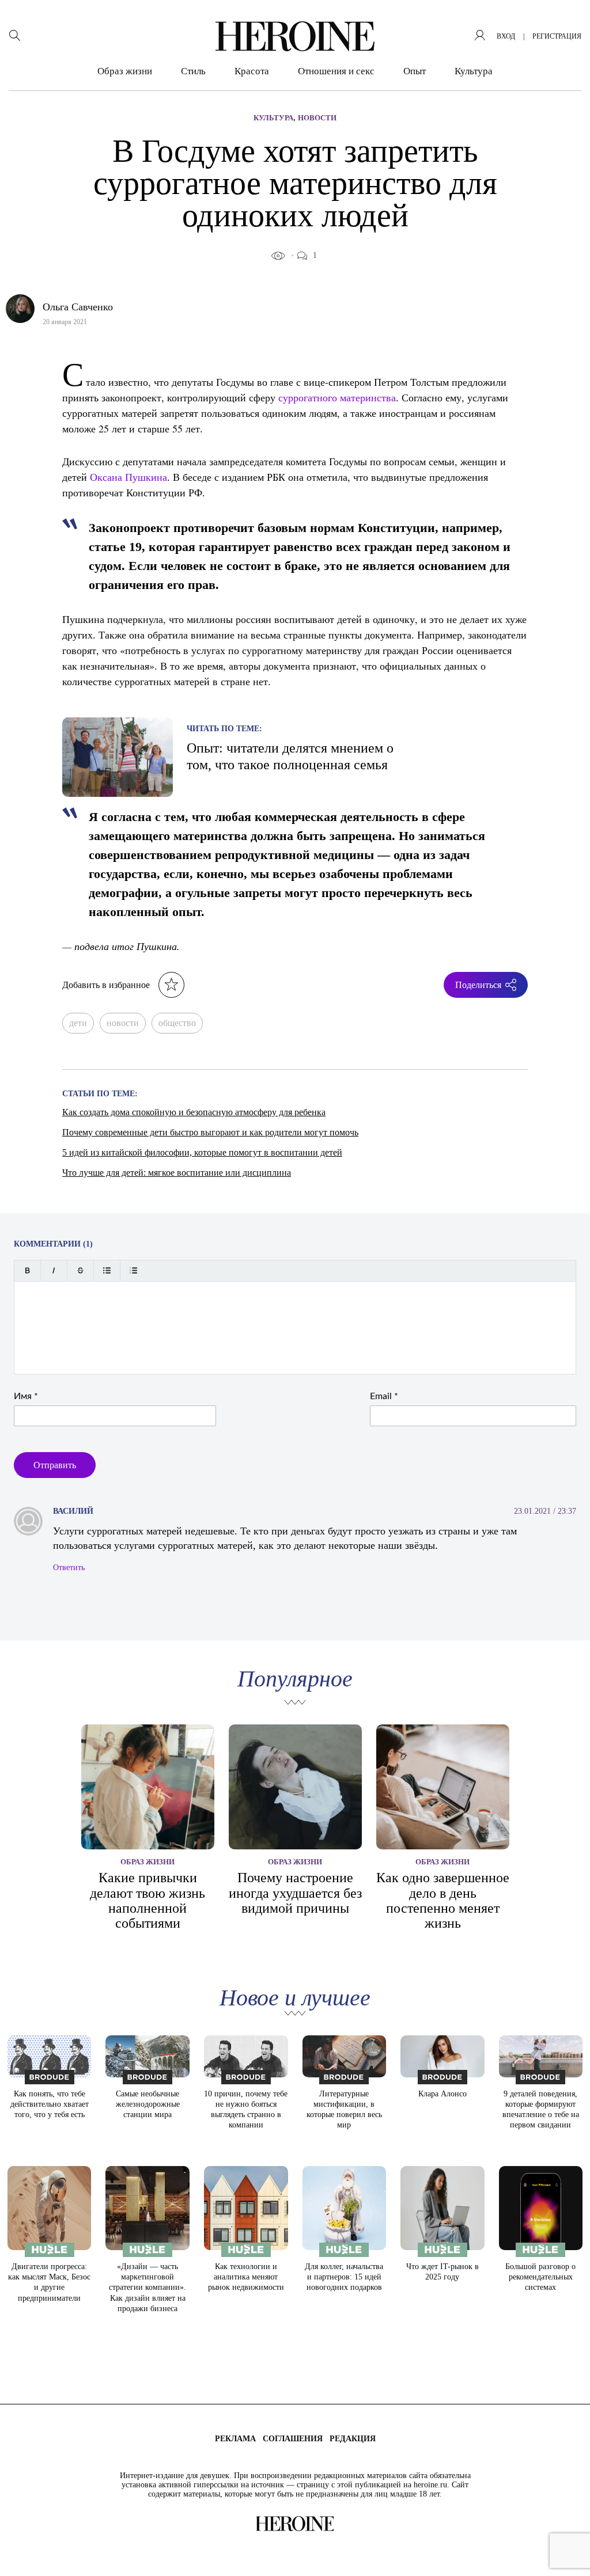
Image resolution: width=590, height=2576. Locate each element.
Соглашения (293, 2439)
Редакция (353, 2439)
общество (177, 1023)
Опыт (415, 71)
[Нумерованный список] (133, 1270)
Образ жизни (125, 71)
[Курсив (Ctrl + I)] (54, 1270)
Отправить (55, 1465)
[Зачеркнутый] (80, 1270)
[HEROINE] (295, 36)
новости (123, 1023)
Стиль (193, 71)
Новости (317, 118)
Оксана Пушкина (128, 477)
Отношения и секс (336, 71)
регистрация (557, 36)
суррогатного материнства (337, 397)
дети (78, 1023)
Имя (26, 1396)
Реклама (235, 2439)
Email (384, 1396)
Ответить (69, 1568)
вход (506, 36)
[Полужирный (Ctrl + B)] (27, 1270)
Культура (474, 71)
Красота (252, 71)
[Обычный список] (107, 1270)
